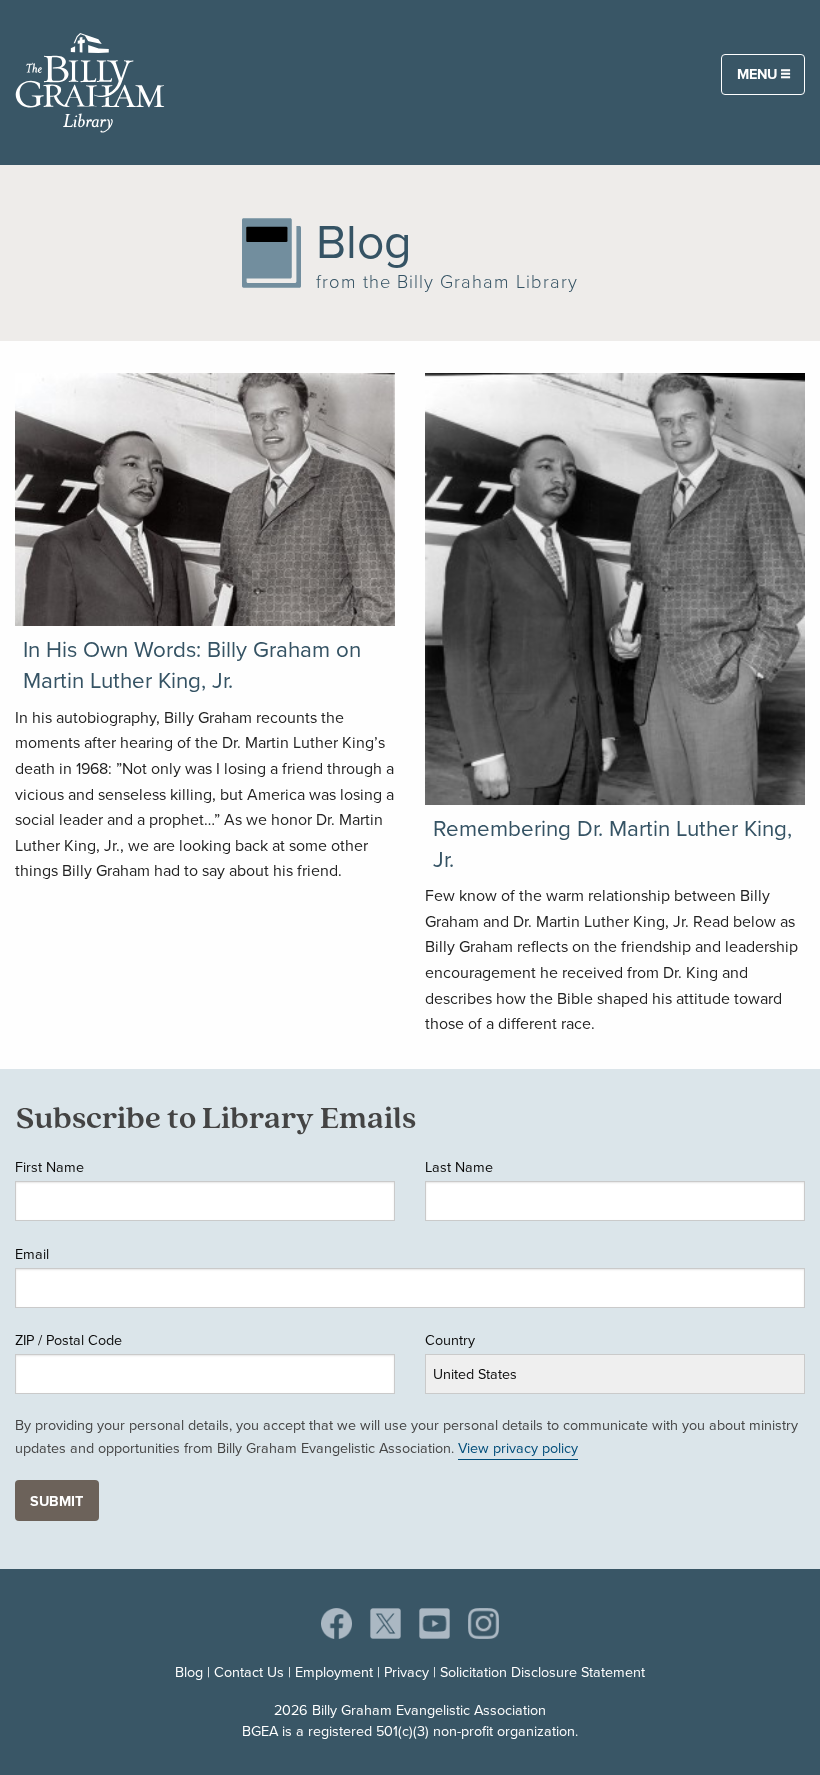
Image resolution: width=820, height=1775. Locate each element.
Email (32, 1254)
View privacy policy (518, 1448)
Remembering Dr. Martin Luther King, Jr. (612, 844)
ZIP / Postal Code (68, 1340)
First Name (49, 1167)
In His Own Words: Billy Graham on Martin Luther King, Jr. (192, 665)
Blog (189, 1672)
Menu (759, 74)
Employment (334, 1672)
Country (450, 1340)
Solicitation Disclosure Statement (542, 1672)
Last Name (459, 1167)
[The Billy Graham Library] (90, 79)
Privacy (406, 1672)
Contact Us (249, 1672)
